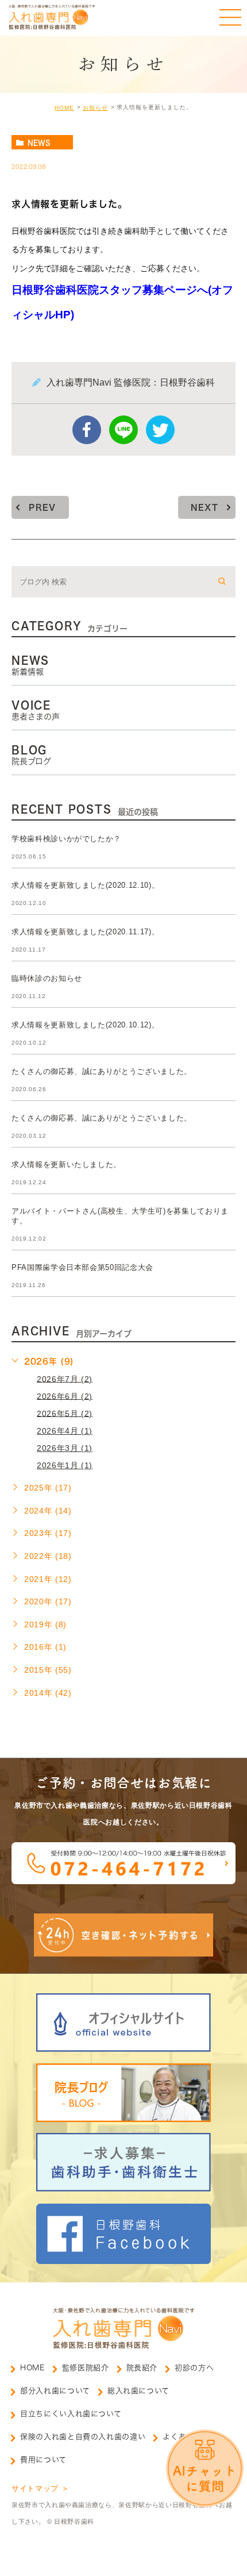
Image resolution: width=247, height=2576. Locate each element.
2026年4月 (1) (65, 1431)
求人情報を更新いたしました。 (66, 1164)
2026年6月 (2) (65, 1396)
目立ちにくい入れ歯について (71, 2414)
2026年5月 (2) (65, 1413)
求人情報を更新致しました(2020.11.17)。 (85, 932)
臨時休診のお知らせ (47, 978)
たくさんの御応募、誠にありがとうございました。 (102, 1071)
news (39, 143)
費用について (43, 2460)
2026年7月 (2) (65, 1379)
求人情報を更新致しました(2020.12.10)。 (85, 885)
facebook (87, 430)
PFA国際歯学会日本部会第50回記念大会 (82, 1267)
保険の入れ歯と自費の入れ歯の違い (83, 2437)
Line (123, 430)
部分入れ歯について (55, 2391)
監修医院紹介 (86, 2368)
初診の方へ (194, 2368)
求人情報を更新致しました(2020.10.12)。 (85, 1025)
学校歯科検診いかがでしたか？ (66, 839)
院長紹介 (142, 2368)
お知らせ (95, 108)
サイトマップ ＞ (40, 2488)
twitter (160, 430)
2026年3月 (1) (65, 1448)
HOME (64, 108)
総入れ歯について (138, 2391)
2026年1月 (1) (65, 1465)
